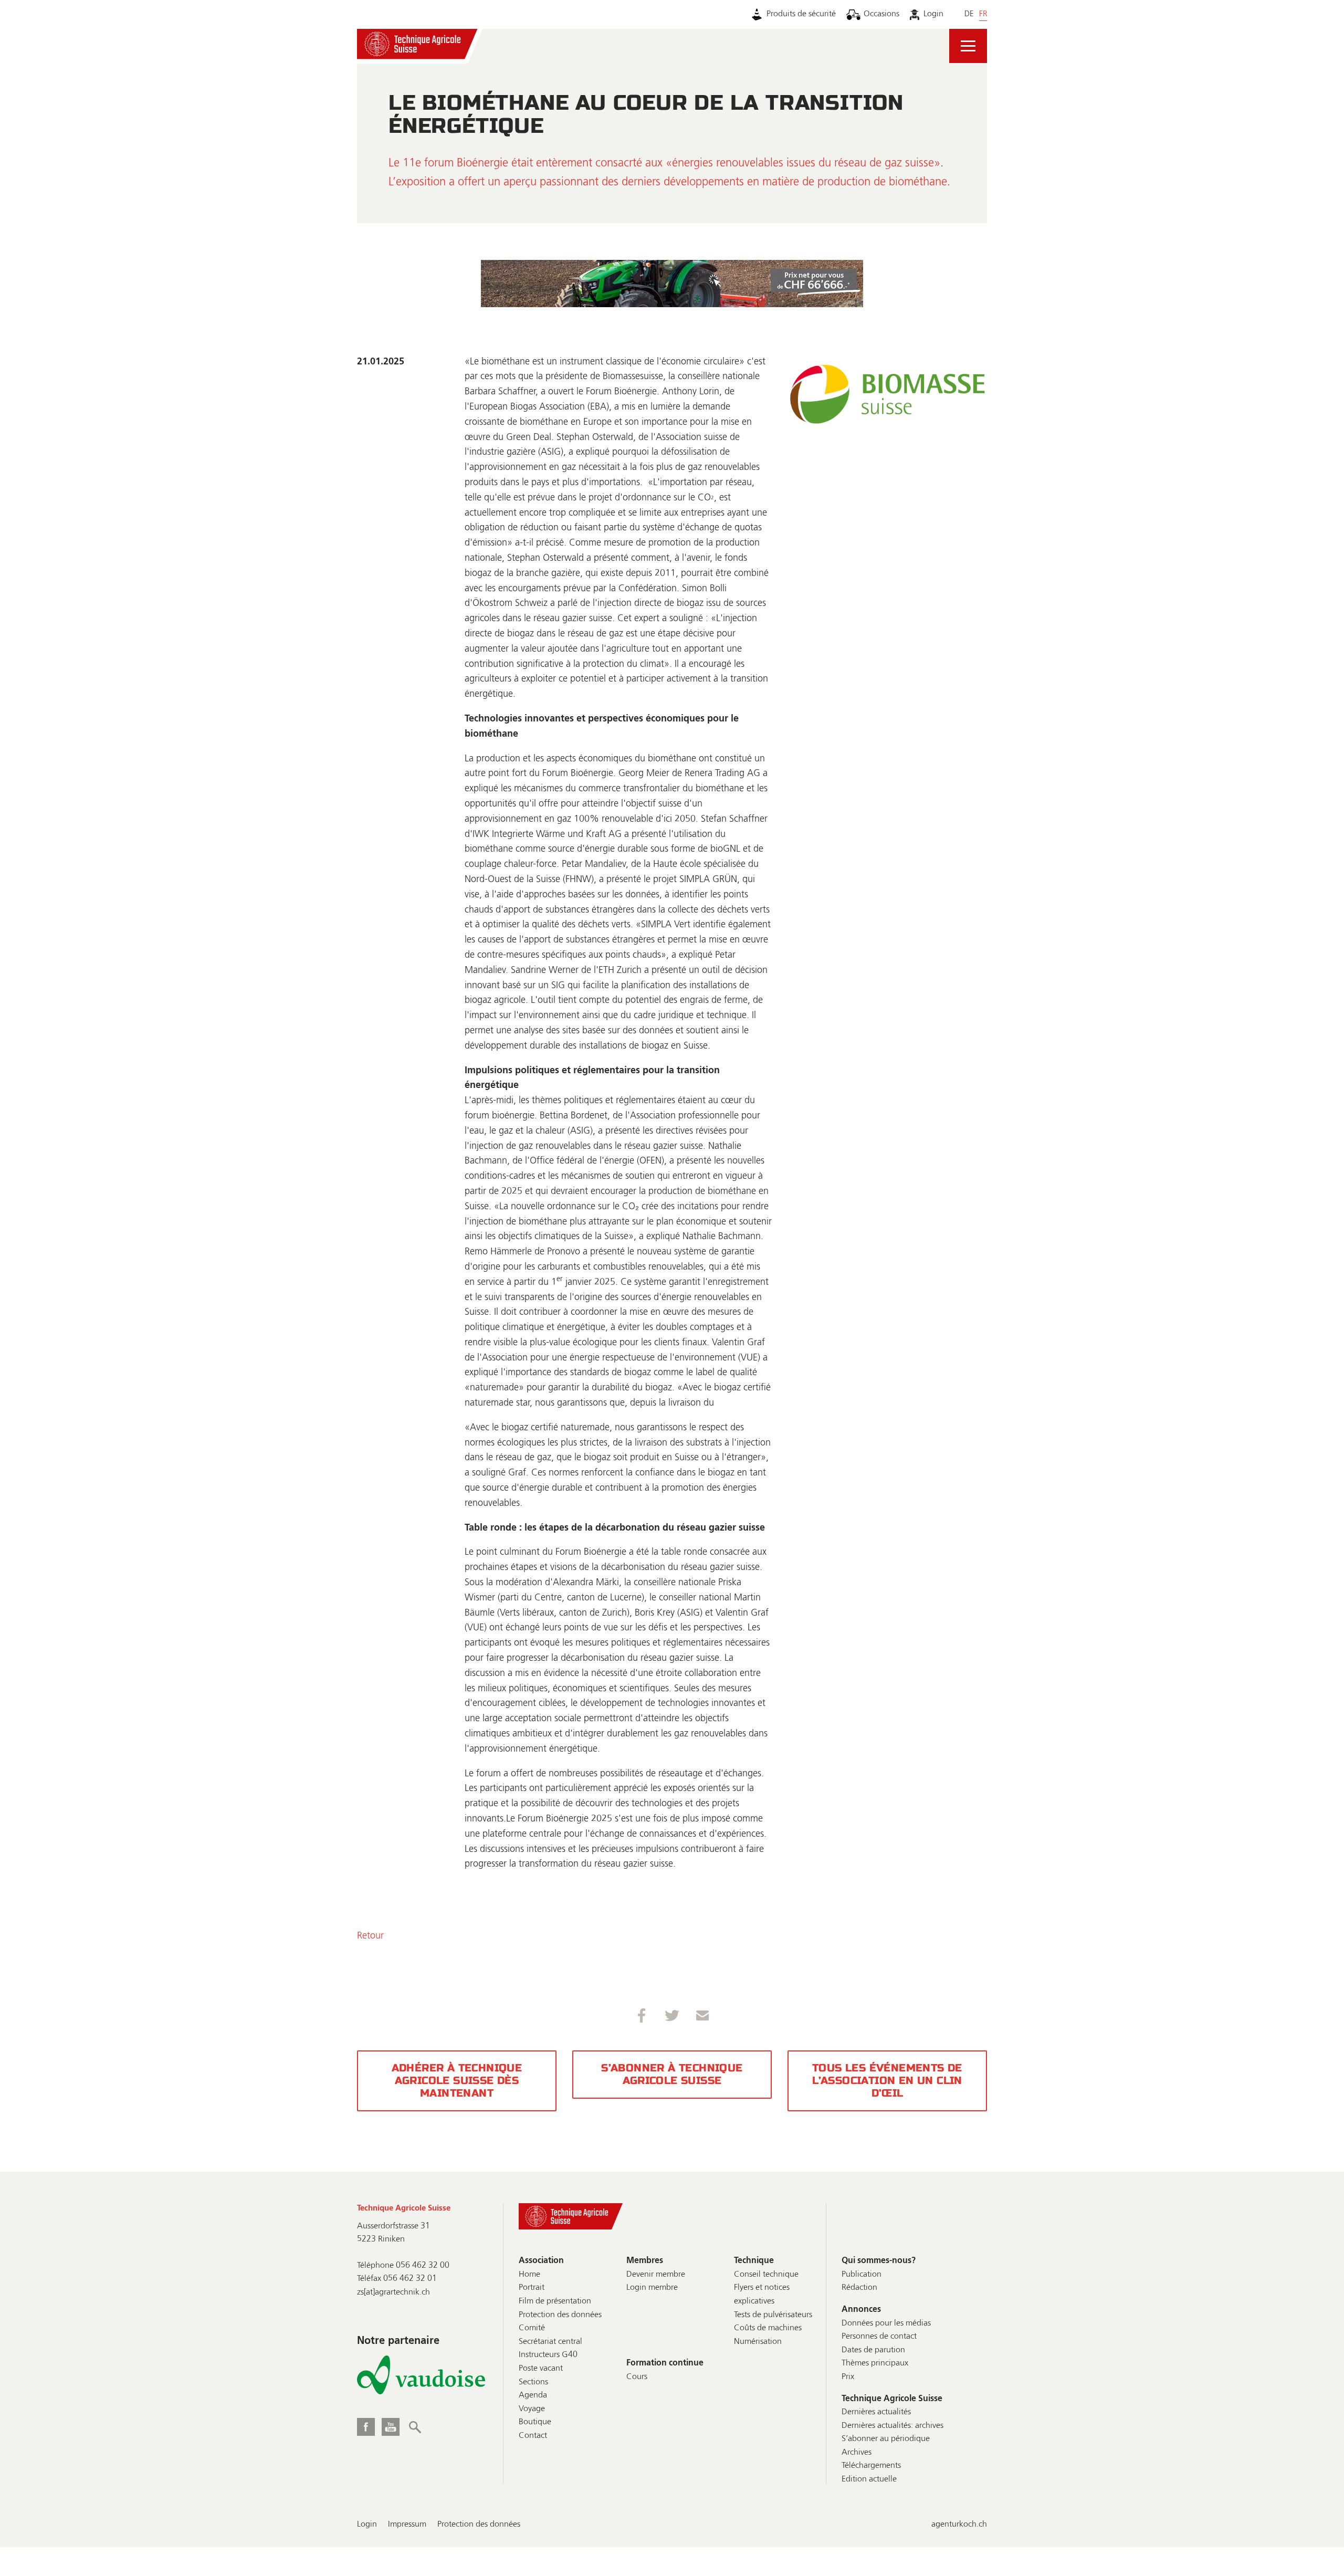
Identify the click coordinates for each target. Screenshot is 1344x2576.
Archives (857, 2453)
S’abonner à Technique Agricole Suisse (672, 2074)
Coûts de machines (768, 2328)
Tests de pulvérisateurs (773, 2315)
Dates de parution (873, 2350)
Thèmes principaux (875, 2363)
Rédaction (859, 2288)
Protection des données (560, 2315)
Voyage (532, 2409)
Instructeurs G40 (548, 2355)
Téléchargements (871, 2466)
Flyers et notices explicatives (762, 2295)
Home (529, 2275)
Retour (370, 1936)
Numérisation (758, 2342)
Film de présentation (555, 2301)
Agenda (533, 2395)
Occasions (881, 14)
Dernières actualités (876, 2412)
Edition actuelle (869, 2479)
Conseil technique (766, 2275)
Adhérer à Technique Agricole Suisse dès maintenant (457, 2081)
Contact (533, 2436)
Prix (848, 2377)
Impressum (407, 2525)
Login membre (652, 2288)
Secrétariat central (550, 2342)
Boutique (535, 2422)
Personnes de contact (879, 2337)
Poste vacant (541, 2369)
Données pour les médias (886, 2323)
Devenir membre (656, 2275)
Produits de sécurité (801, 14)
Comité (532, 2328)
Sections (533, 2382)
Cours (637, 2377)
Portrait (532, 2288)
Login (933, 14)
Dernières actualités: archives (892, 2426)
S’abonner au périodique (886, 2439)
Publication (862, 2275)
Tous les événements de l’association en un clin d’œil (887, 2081)
